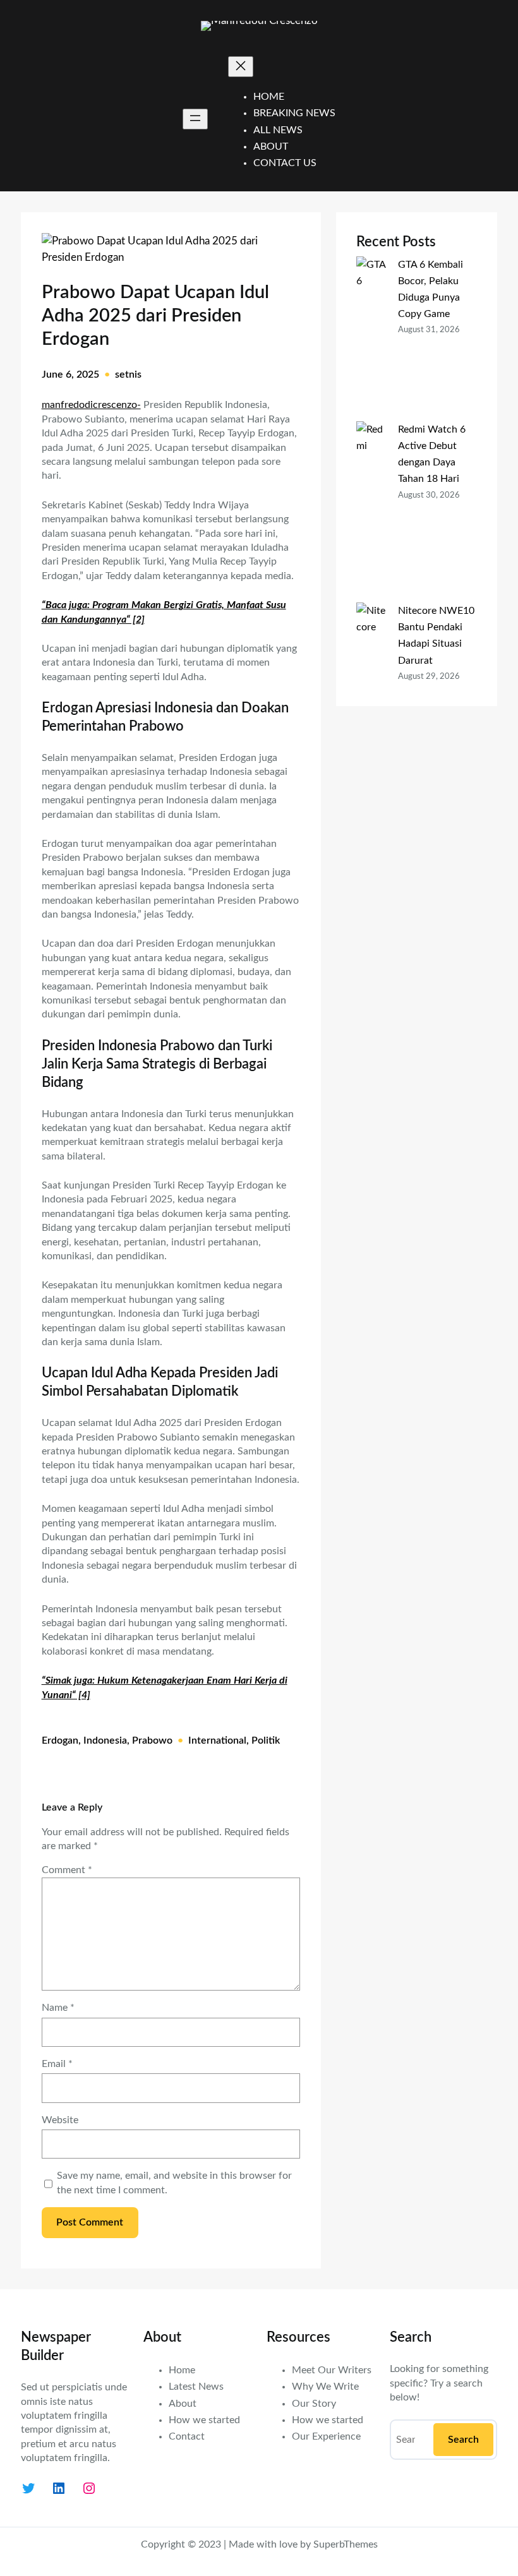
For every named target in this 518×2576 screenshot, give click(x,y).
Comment (67, 1870)
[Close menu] (241, 67)
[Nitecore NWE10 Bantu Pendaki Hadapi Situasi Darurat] (372, 693)
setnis (128, 374)
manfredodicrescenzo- (91, 405)
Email (57, 2064)
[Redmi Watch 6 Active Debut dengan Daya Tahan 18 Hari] (372, 512)
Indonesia (105, 1740)
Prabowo (152, 1740)
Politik (266, 1740)
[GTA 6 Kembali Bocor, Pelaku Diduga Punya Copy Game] (372, 339)
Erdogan (60, 1740)
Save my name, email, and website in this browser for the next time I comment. (174, 2183)
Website (60, 2120)
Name (58, 2008)
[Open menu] (195, 119)
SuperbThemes (346, 2544)
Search (463, 2440)
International (217, 1740)
